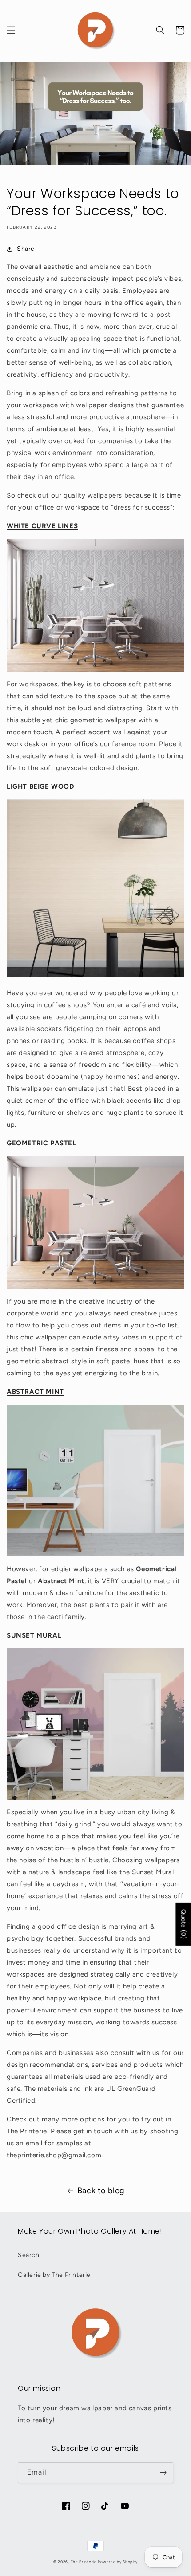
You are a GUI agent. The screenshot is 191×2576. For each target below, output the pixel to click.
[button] (11, 30)
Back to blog (101, 2191)
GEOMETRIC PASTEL (42, 1143)
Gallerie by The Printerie (54, 2275)
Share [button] (26, 249)
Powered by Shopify (118, 2562)
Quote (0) (183, 1924)
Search (29, 2255)
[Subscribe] (163, 2473)
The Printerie (84, 2562)
